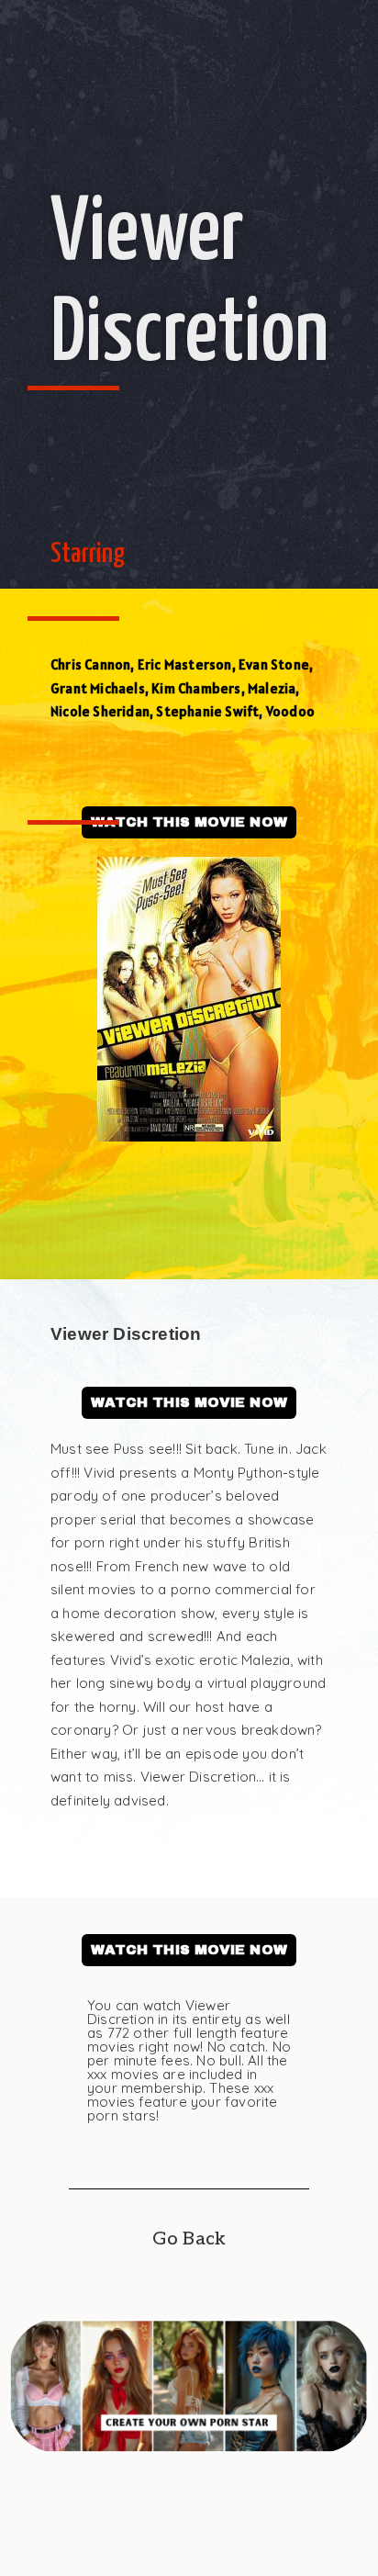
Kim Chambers (196, 688)
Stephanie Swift (207, 711)
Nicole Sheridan (100, 711)
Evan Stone (274, 664)
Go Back (189, 2239)
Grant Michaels (98, 688)
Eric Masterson (185, 664)
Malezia (272, 688)
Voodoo (290, 711)
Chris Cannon (90, 664)
